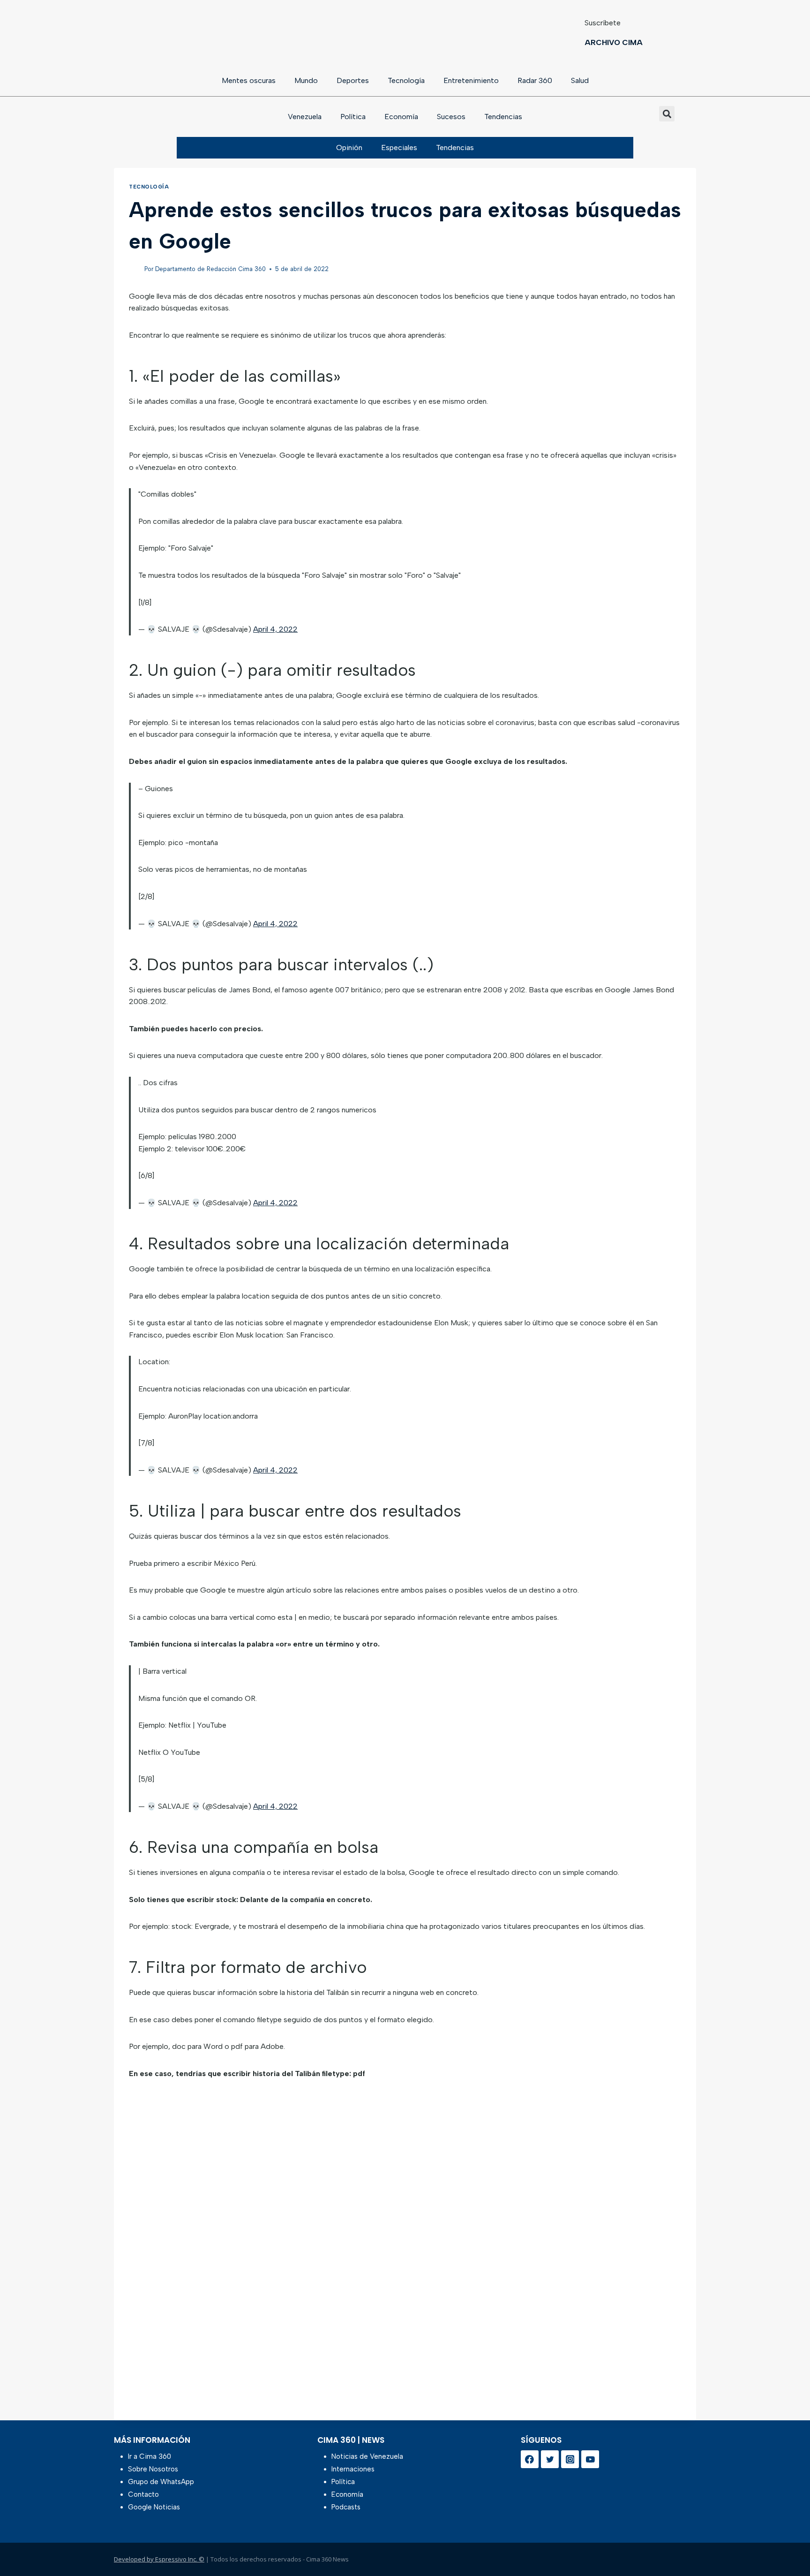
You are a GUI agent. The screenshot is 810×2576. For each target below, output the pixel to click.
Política (353, 117)
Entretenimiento (471, 80)
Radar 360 (535, 80)
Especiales (399, 147)
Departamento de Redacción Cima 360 (210, 269)
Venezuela (305, 117)
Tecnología (406, 80)
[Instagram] (570, 2459)
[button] (667, 114)
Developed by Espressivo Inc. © (159, 2559)
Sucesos (451, 117)
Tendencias (503, 117)
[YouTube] (590, 2459)
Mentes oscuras (249, 80)
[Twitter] (550, 2459)
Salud (580, 80)
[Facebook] (530, 2459)
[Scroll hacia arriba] (788, 2544)
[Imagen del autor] (135, 269)
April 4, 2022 (275, 629)
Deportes (353, 80)
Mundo (306, 80)
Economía (401, 117)
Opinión (349, 147)
